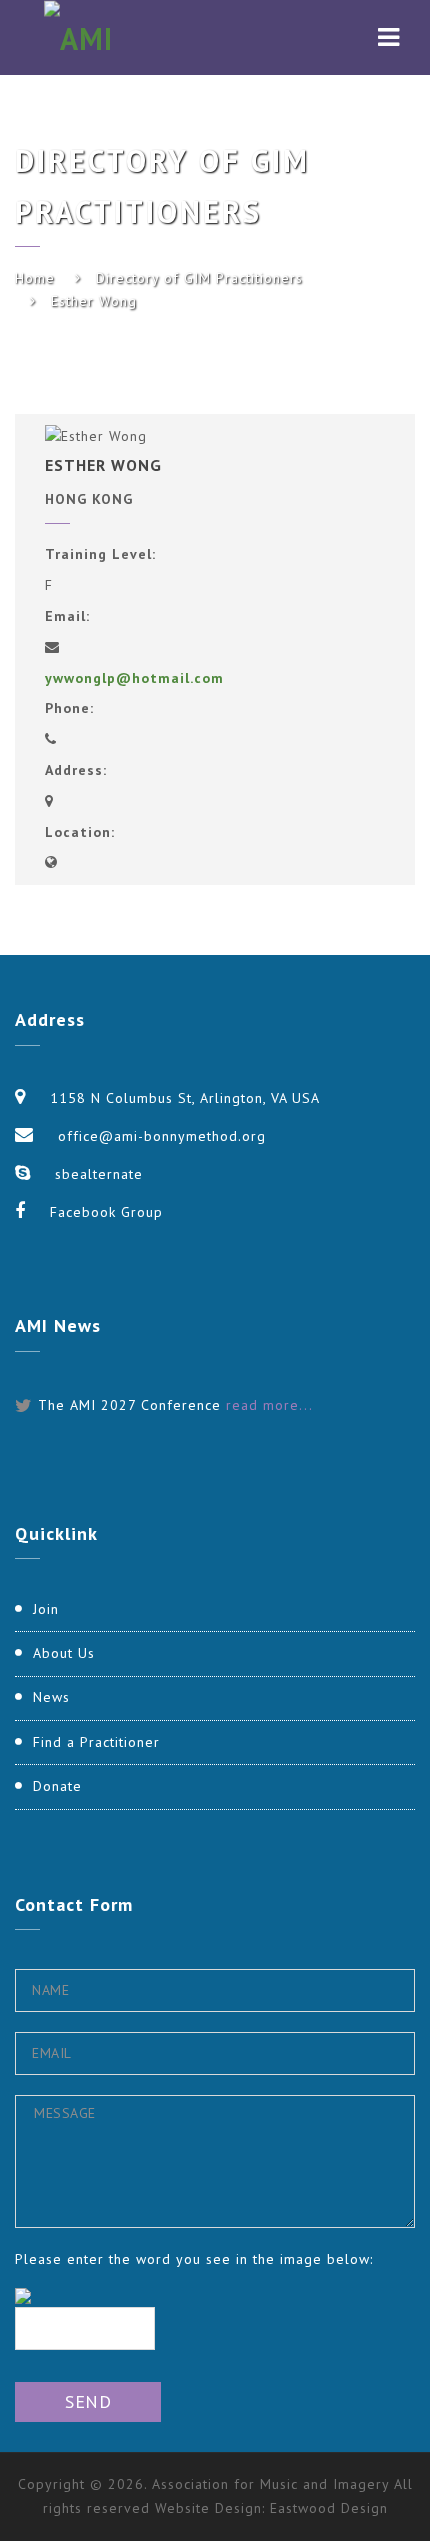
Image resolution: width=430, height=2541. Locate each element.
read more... (269, 1405)
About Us (64, 1653)
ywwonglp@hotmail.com (134, 678)
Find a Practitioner (96, 1742)
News (51, 1697)
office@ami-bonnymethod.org (162, 1136)
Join (46, 1609)
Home (35, 278)
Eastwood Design (329, 2508)
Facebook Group (106, 1212)
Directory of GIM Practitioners (199, 278)
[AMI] (78, 37)
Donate (57, 1786)
